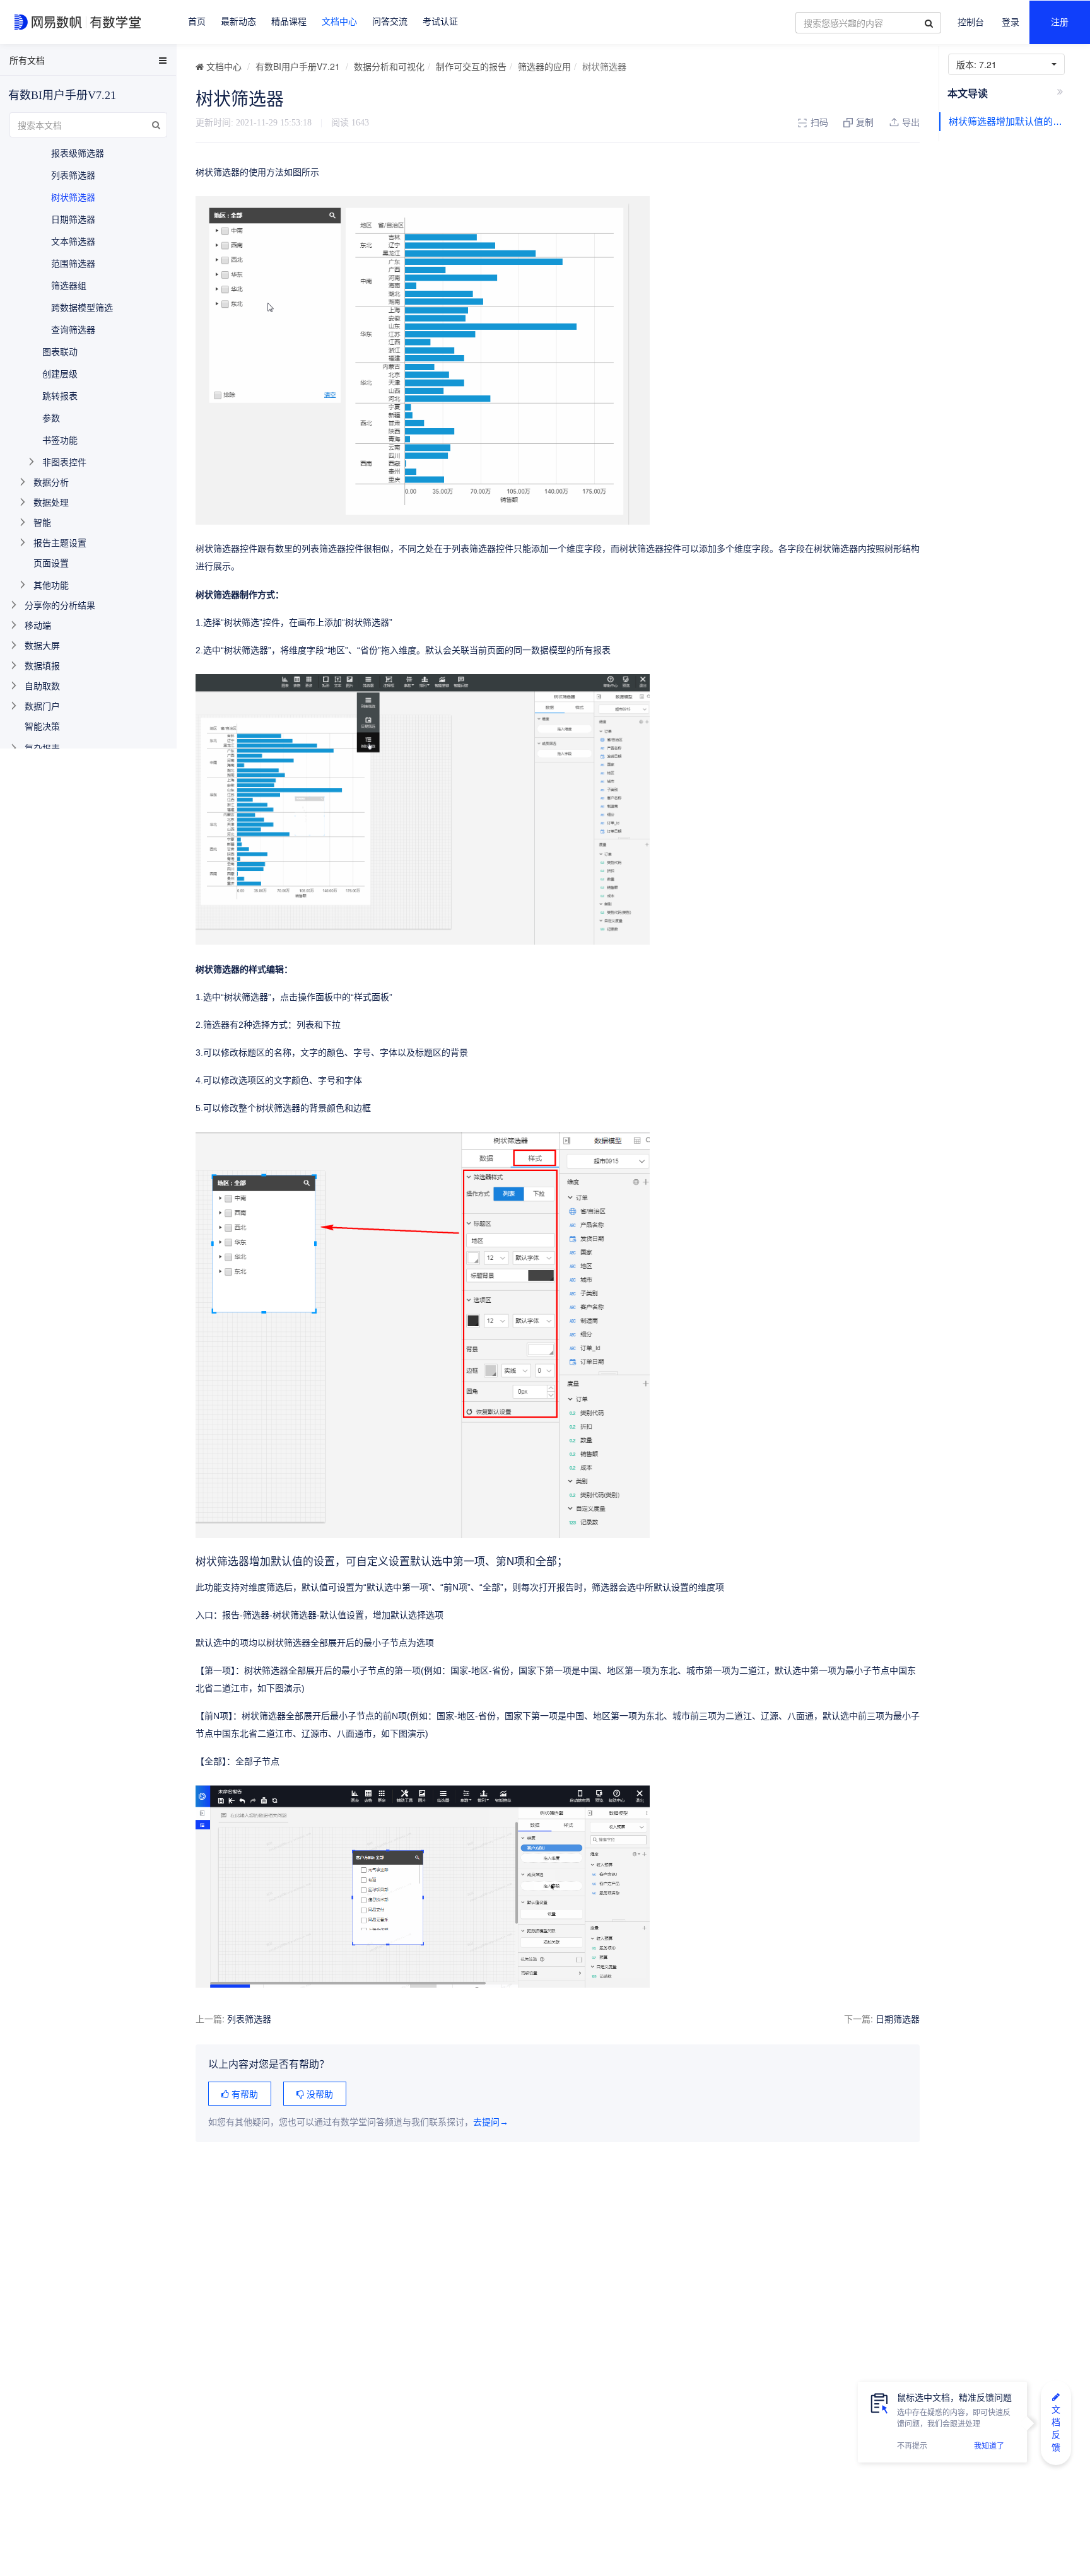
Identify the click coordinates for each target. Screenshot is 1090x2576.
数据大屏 (42, 645)
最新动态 (238, 22)
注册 (1060, 22)
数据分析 (51, 482)
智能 (42, 522)
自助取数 (42, 685)
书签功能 (60, 440)
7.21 (979, 64)
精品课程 (289, 22)
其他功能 (51, 585)
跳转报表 (60, 395)
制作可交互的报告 (471, 66)
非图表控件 (64, 462)
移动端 (38, 625)
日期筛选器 (898, 2019)
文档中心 (339, 22)
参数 (51, 417)
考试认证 (440, 22)
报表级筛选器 (78, 153)
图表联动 (60, 351)
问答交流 (390, 22)
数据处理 (51, 502)
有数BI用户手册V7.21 (298, 66)
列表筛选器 (249, 2019)
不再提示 (912, 2446)
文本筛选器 (73, 241)
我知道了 (989, 2446)
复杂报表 (42, 748)
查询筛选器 (73, 329)
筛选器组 (69, 285)
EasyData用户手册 (40, 62)
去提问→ (491, 2122)
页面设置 (51, 562)
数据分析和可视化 (389, 66)
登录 (1011, 22)
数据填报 (42, 665)
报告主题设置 (60, 542)
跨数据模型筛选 (82, 307)
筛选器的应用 (544, 66)
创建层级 (60, 373)
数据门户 (42, 706)
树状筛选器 (73, 197)
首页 (197, 22)
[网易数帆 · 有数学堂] (80, 22)
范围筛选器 (73, 263)
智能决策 (42, 726)
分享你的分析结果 (60, 605)
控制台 (971, 22)
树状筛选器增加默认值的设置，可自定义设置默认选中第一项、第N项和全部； (1009, 121)
